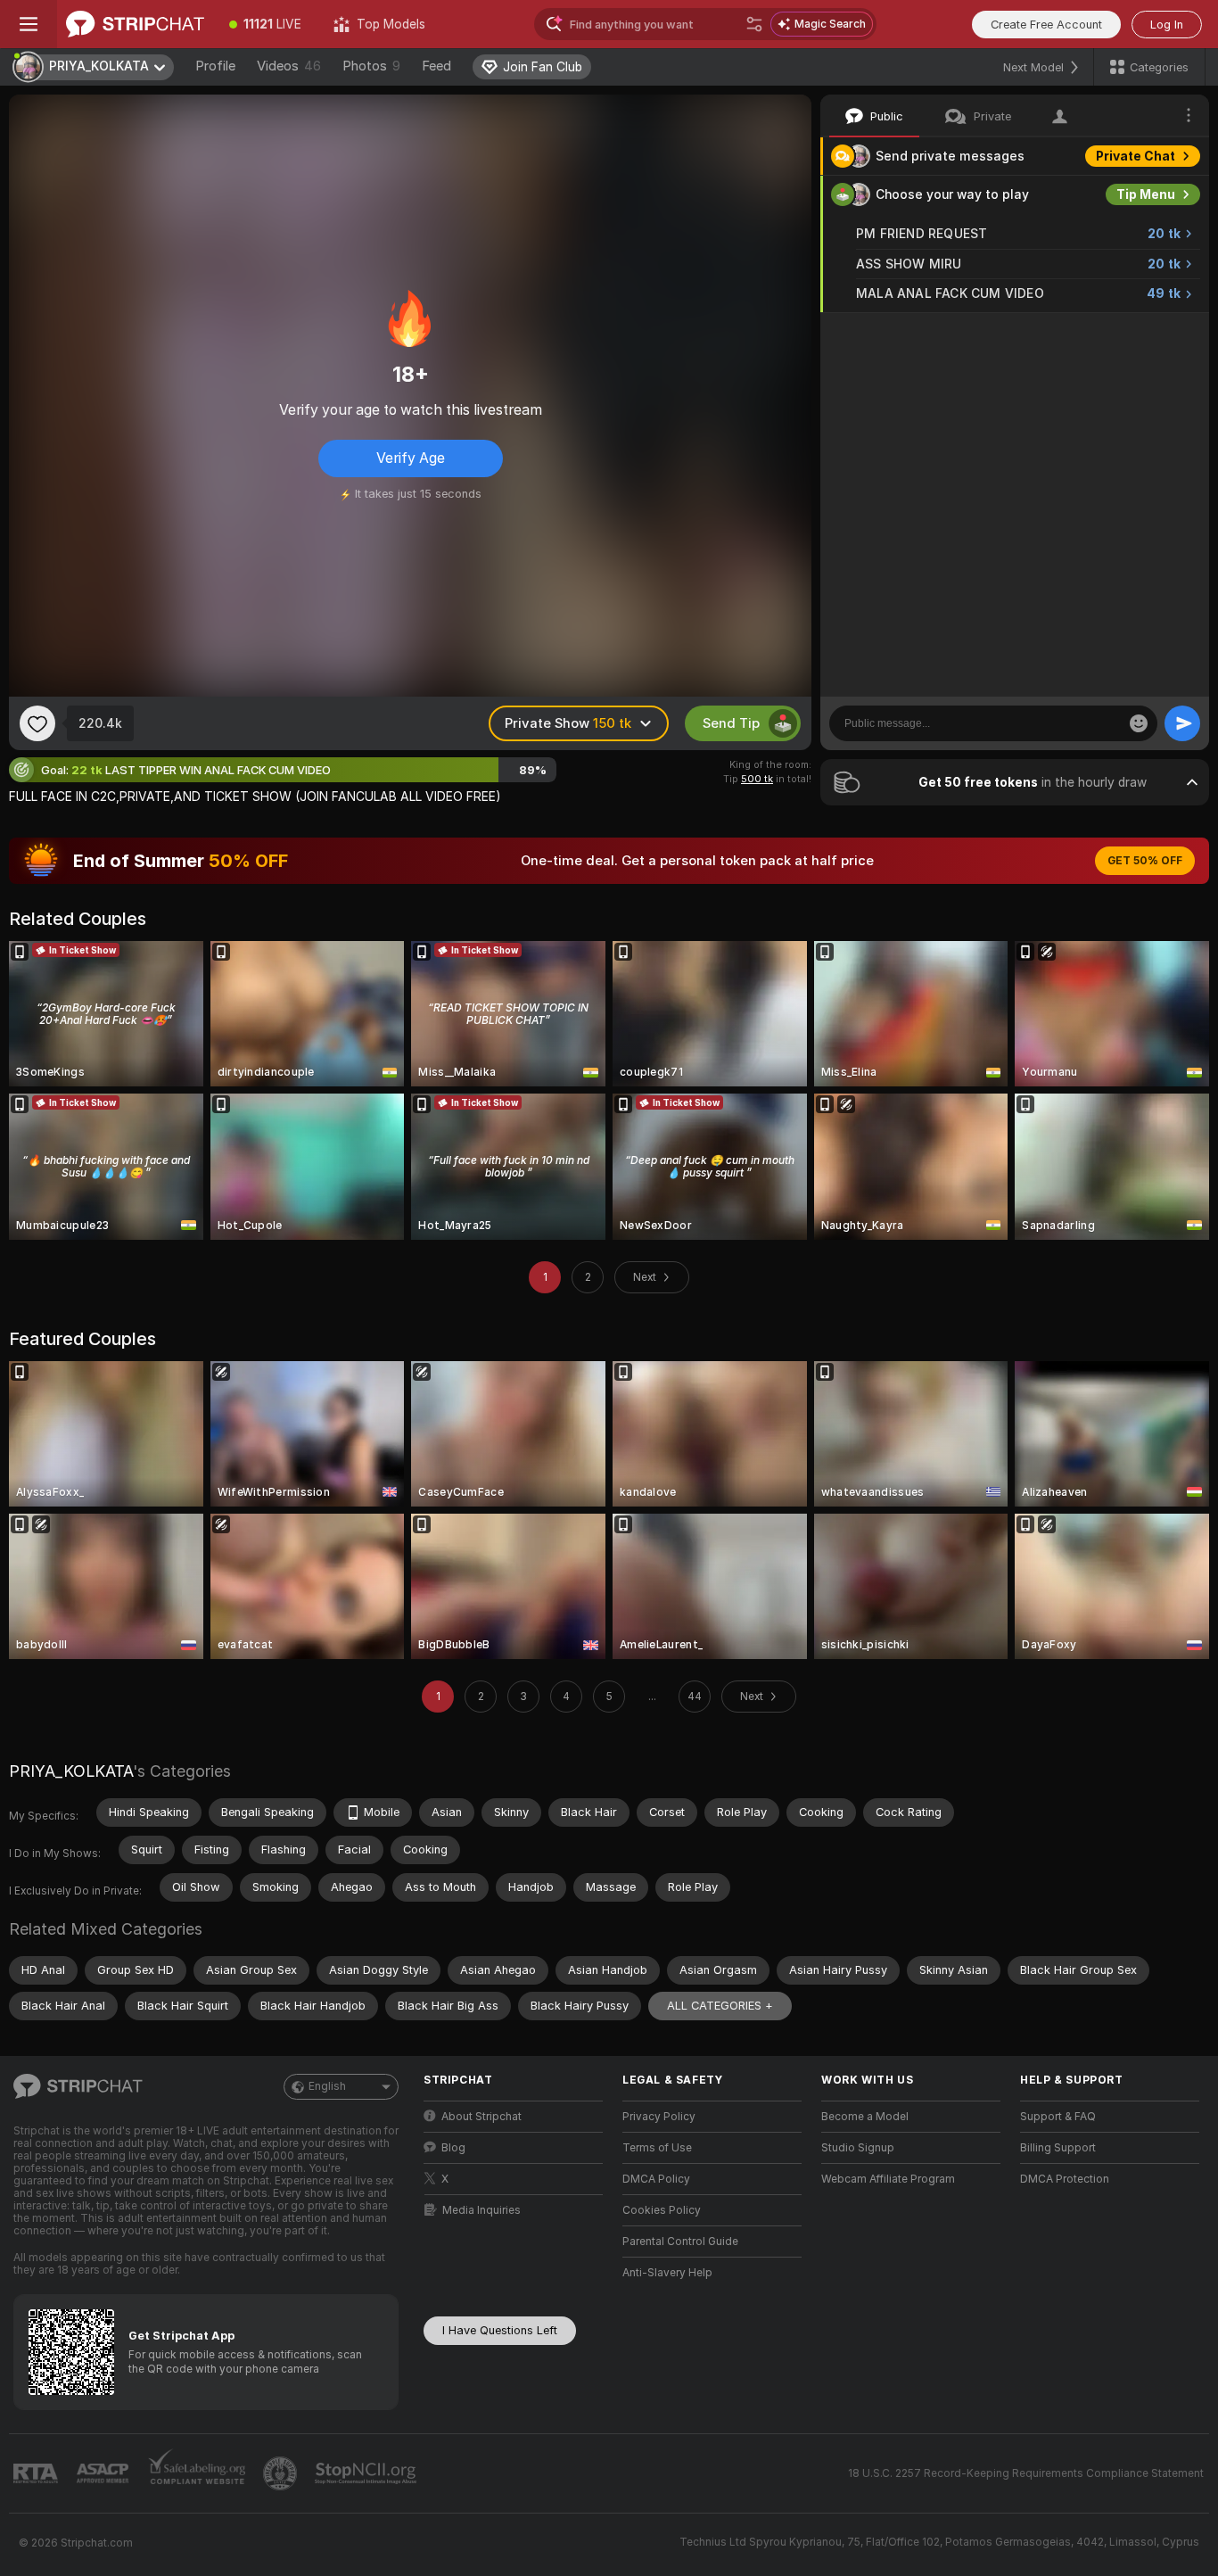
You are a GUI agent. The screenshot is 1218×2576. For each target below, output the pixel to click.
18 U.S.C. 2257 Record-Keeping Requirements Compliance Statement (1026, 2473)
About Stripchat (481, 2117)
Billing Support (1058, 2148)
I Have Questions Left (500, 2330)
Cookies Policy (662, 2210)
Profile (215, 66)
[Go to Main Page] (135, 24)
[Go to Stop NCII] (367, 2473)
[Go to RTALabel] (37, 2474)
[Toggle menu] (29, 24)
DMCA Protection (1065, 2179)
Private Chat (1136, 156)
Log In (1167, 25)
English (327, 2086)
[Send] (1182, 723)
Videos (289, 66)
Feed (436, 66)
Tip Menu (1146, 194)
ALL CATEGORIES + (720, 2006)
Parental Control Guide (680, 2242)
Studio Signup (858, 2148)
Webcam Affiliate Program (888, 2179)
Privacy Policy (659, 2117)
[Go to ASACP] (104, 2473)
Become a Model (865, 2117)
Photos (371, 66)
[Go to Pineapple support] (282, 2473)
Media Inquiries (481, 2210)
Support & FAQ (1058, 2117)
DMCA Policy (656, 2179)
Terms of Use (657, 2148)
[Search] (754, 24)
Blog (453, 2148)
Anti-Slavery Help (667, 2273)
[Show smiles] (1139, 723)
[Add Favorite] (37, 723)
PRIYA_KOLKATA (71, 1771)
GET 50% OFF (1145, 861)
